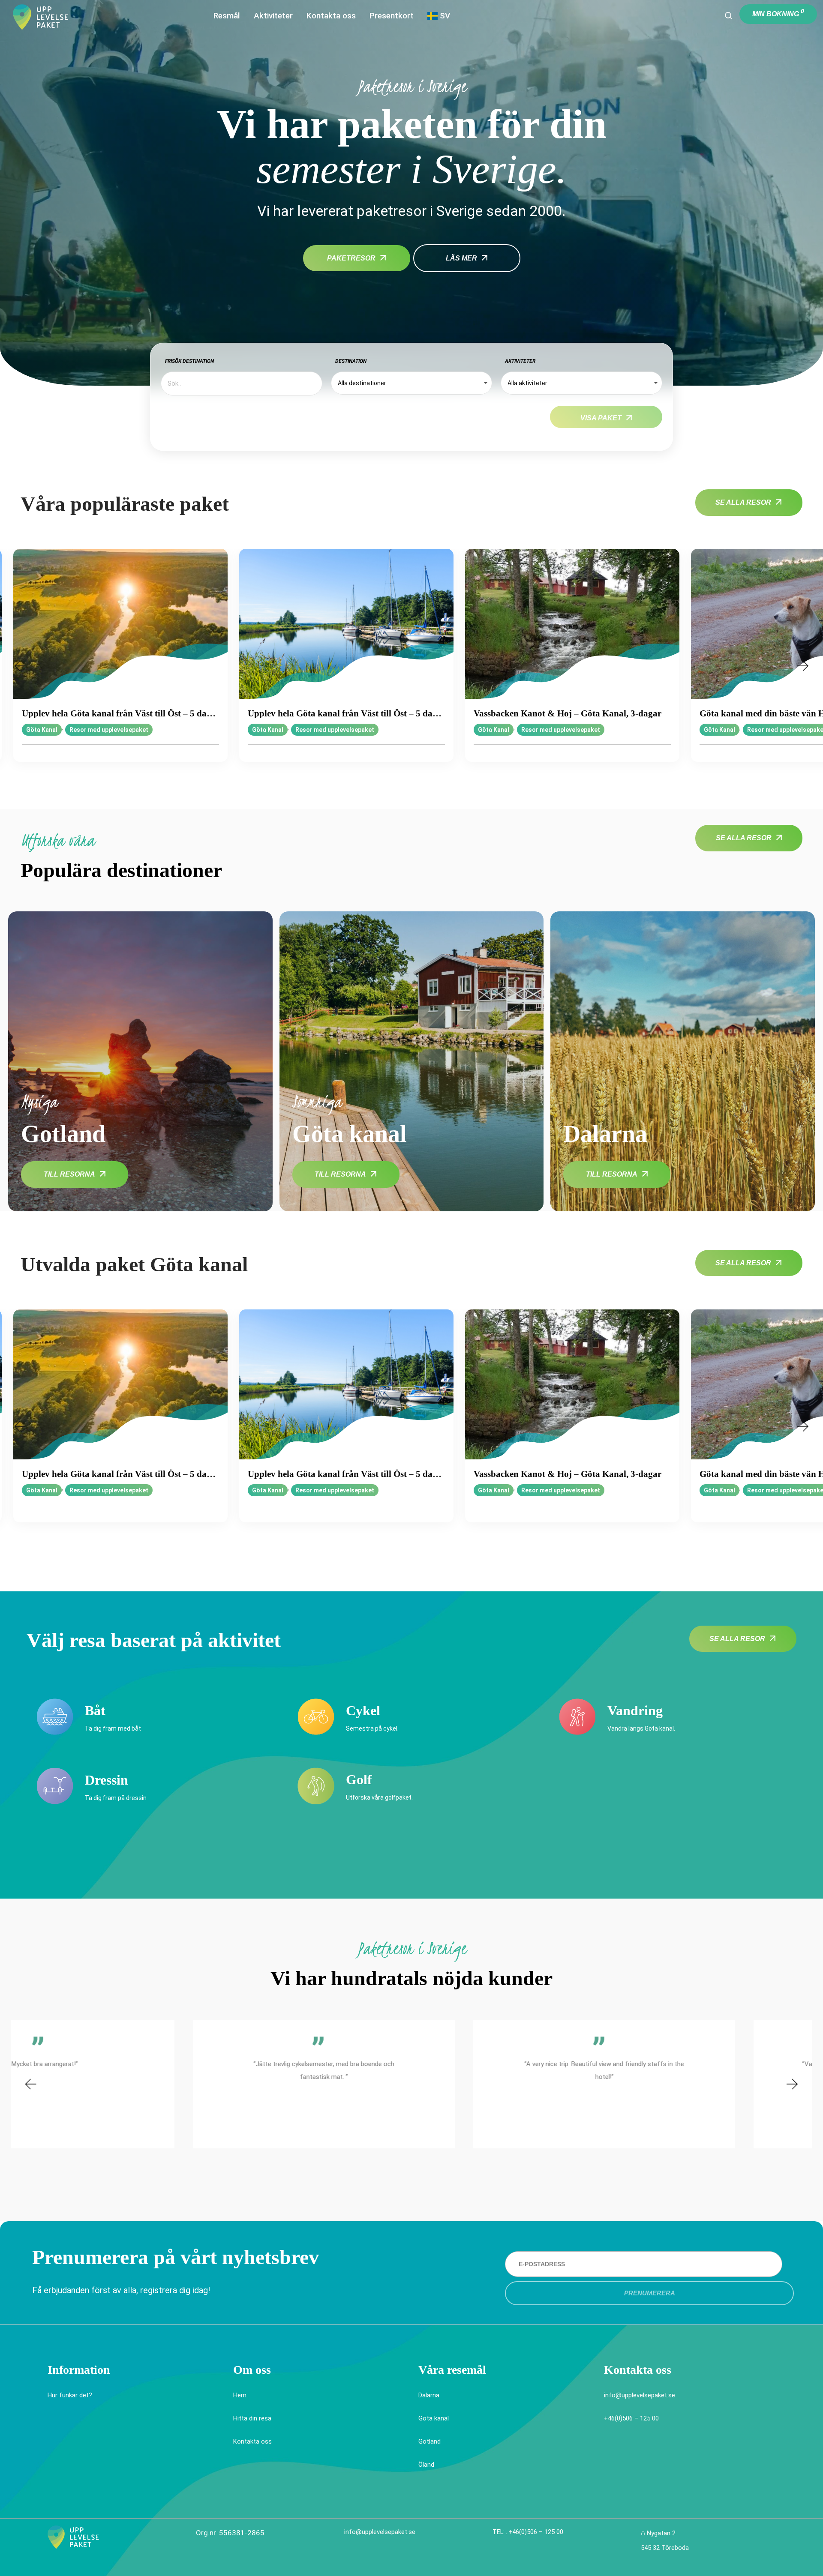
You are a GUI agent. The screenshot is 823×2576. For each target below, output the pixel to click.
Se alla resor (743, 502)
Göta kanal (434, 2418)
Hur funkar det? (70, 2395)
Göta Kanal (42, 730)
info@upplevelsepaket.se (640, 2395)
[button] (19, 666)
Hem (240, 2395)
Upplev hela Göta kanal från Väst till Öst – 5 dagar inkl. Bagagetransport (120, 713)
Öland (426, 2465)
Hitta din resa (252, 2418)
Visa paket (601, 418)
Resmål (227, 16)
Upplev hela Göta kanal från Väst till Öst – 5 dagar (346, 713)
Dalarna (429, 2395)
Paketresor (351, 258)
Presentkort (392, 16)
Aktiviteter (273, 16)
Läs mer (461, 258)
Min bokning (778, 13)
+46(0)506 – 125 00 (631, 2418)
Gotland (430, 2441)
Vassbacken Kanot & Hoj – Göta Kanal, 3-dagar (568, 713)
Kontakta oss (331, 16)
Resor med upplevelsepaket (109, 730)
